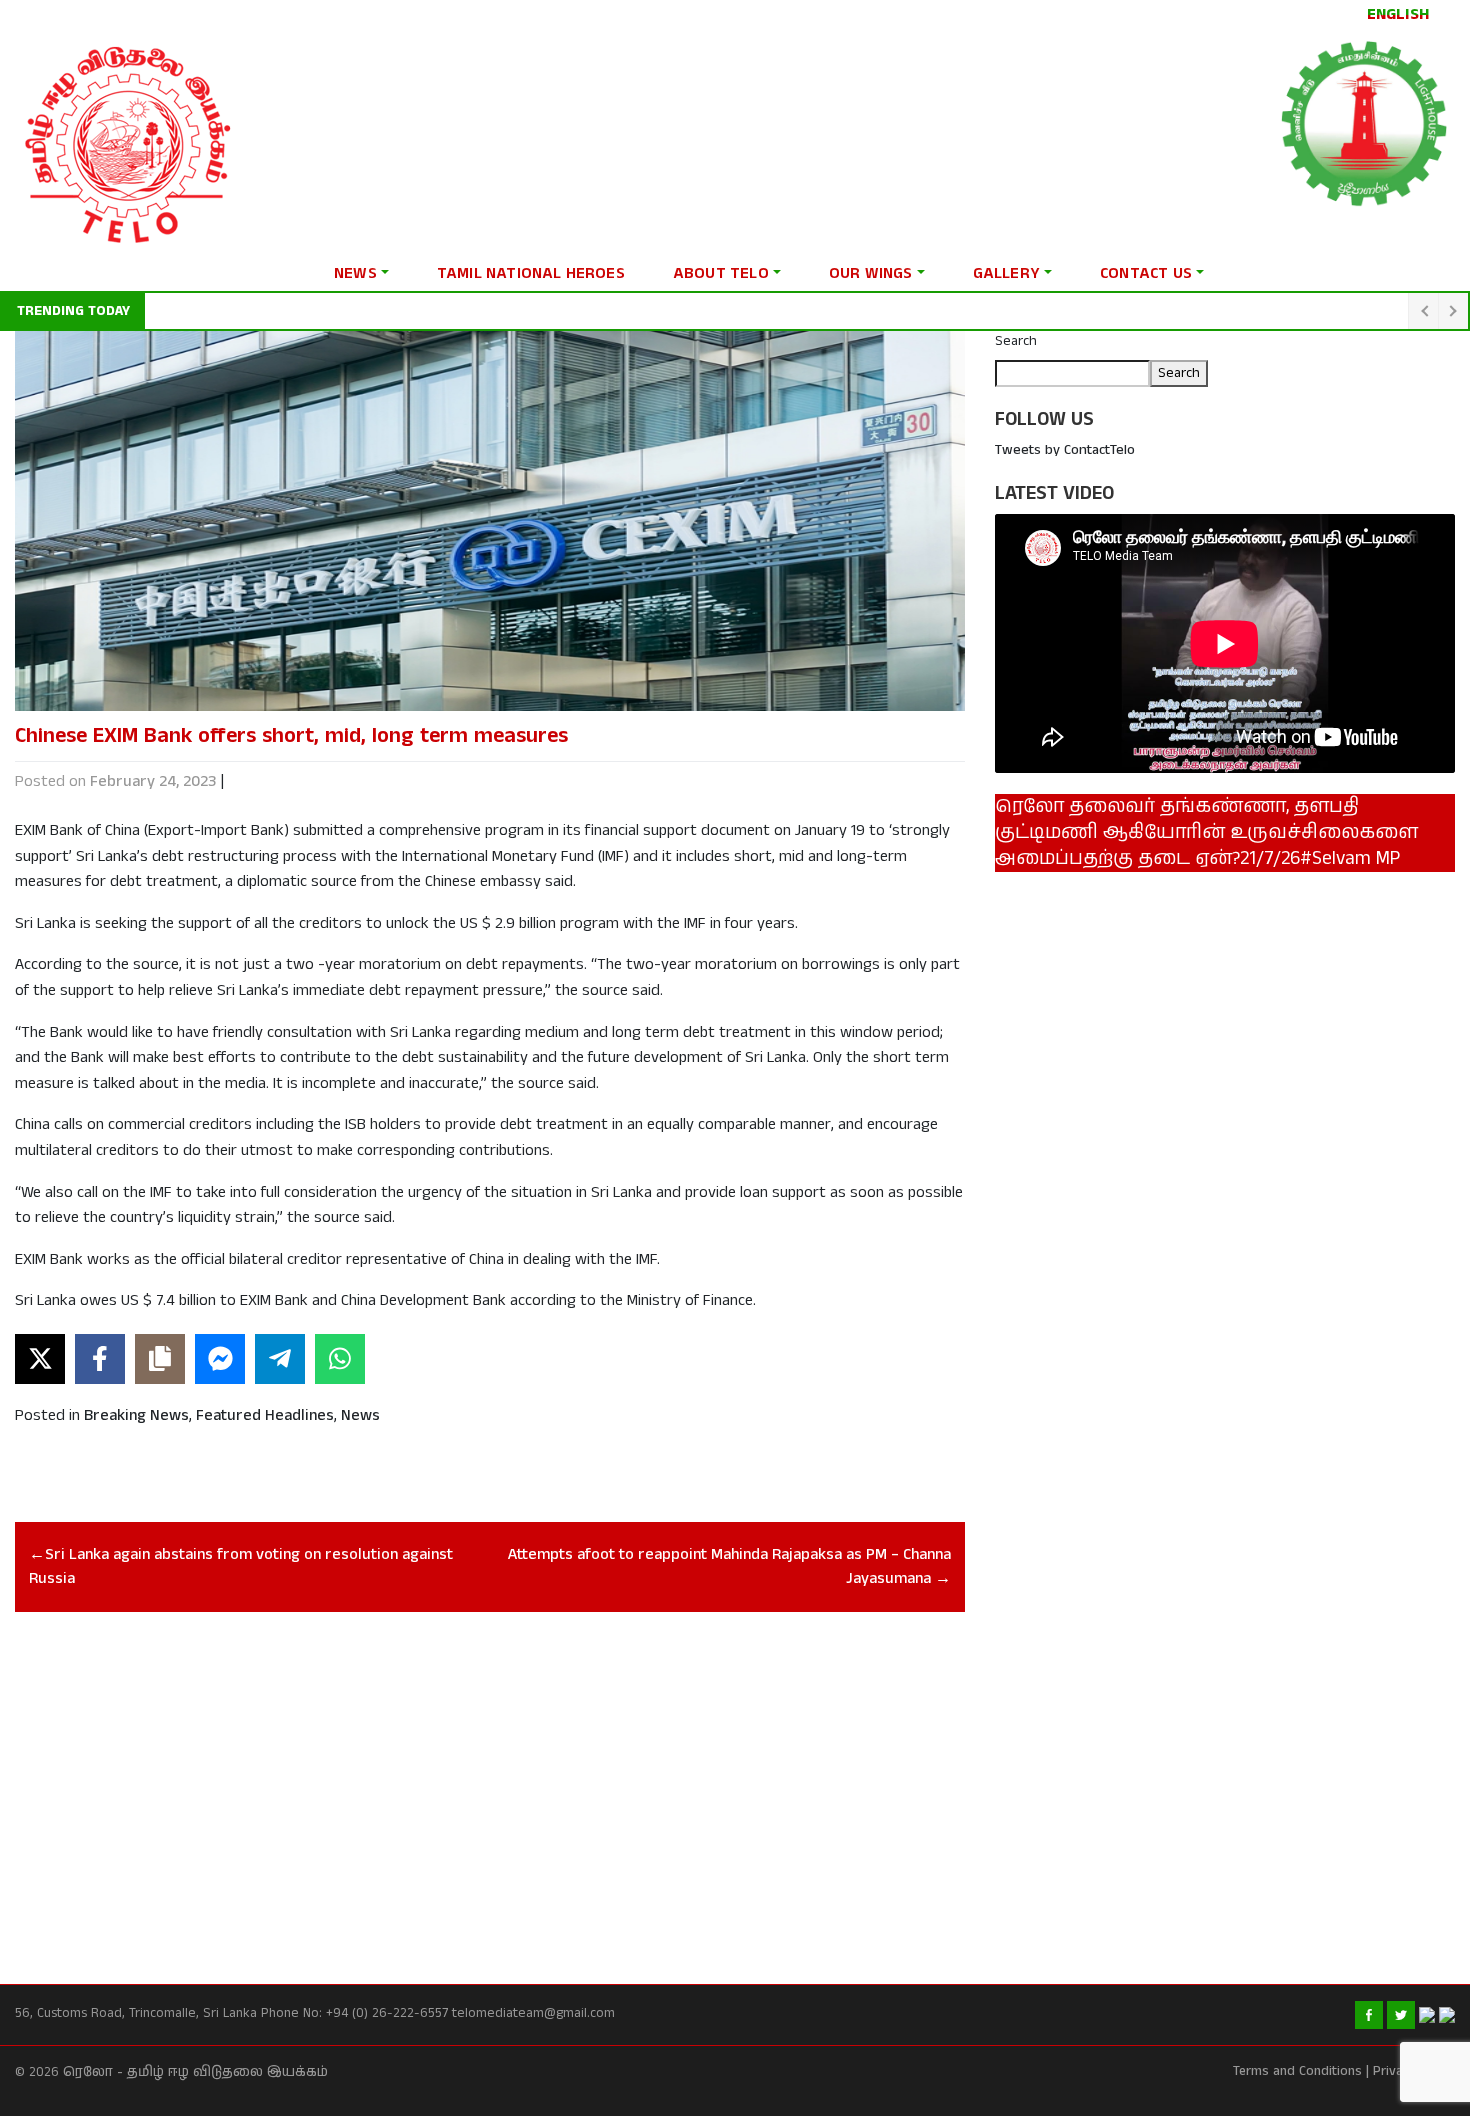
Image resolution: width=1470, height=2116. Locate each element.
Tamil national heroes (531, 273)
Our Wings (871, 273)
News (355, 273)
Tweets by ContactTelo (1065, 450)
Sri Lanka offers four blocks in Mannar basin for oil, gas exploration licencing (391, 311)
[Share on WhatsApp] (340, 1359)
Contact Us (1146, 273)
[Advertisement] (490, 1776)
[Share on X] (40, 1359)
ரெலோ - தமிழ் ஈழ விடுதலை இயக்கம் (195, 2072)
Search (1016, 341)
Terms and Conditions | (1301, 2071)
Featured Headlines (265, 1415)
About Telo (721, 273)
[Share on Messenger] (220, 1359)
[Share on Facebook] (100, 1359)
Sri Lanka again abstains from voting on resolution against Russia (241, 1566)
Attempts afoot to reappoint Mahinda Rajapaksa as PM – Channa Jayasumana (729, 1566)
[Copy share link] (160, 1359)
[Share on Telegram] (280, 1359)
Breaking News (136, 1415)
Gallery (1006, 273)
